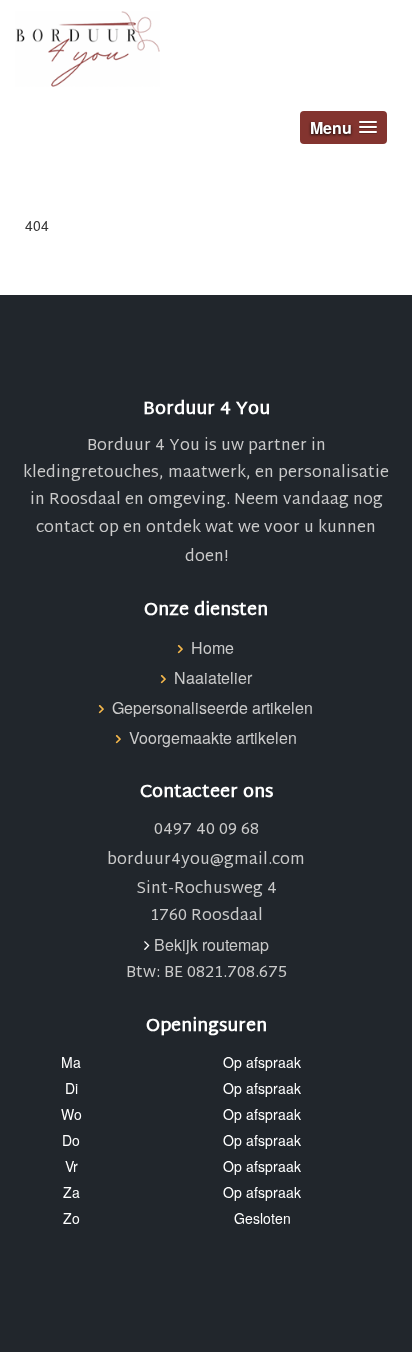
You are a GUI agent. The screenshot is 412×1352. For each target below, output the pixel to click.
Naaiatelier (213, 677)
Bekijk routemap (211, 944)
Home (212, 647)
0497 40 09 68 (206, 830)
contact (65, 528)
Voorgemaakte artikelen (213, 737)
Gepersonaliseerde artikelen (212, 707)
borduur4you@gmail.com (206, 860)
